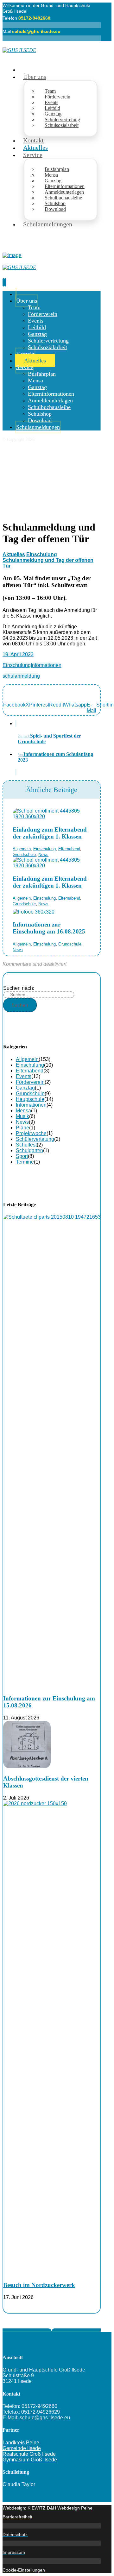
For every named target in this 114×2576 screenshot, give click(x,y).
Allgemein (22, 849)
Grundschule (24, 854)
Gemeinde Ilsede (22, 2448)
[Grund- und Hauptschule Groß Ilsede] (19, 50)
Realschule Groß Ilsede (29, 2454)
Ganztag (25, 1088)
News (43, 854)
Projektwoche (31, 1133)
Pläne (22, 1128)
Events (24, 1076)
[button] (14, 708)
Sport (22, 1156)
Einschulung (17, 665)
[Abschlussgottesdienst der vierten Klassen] (27, 1766)
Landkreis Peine (21, 2443)
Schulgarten (29, 1150)
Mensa (23, 1111)
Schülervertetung (35, 1139)
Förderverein (30, 1082)
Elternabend (69, 849)
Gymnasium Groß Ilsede (30, 2460)
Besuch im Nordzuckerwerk (39, 2285)
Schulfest (26, 1145)
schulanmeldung (21, 676)
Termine (25, 1162)
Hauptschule (30, 1099)
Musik (22, 1116)
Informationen (46, 665)
